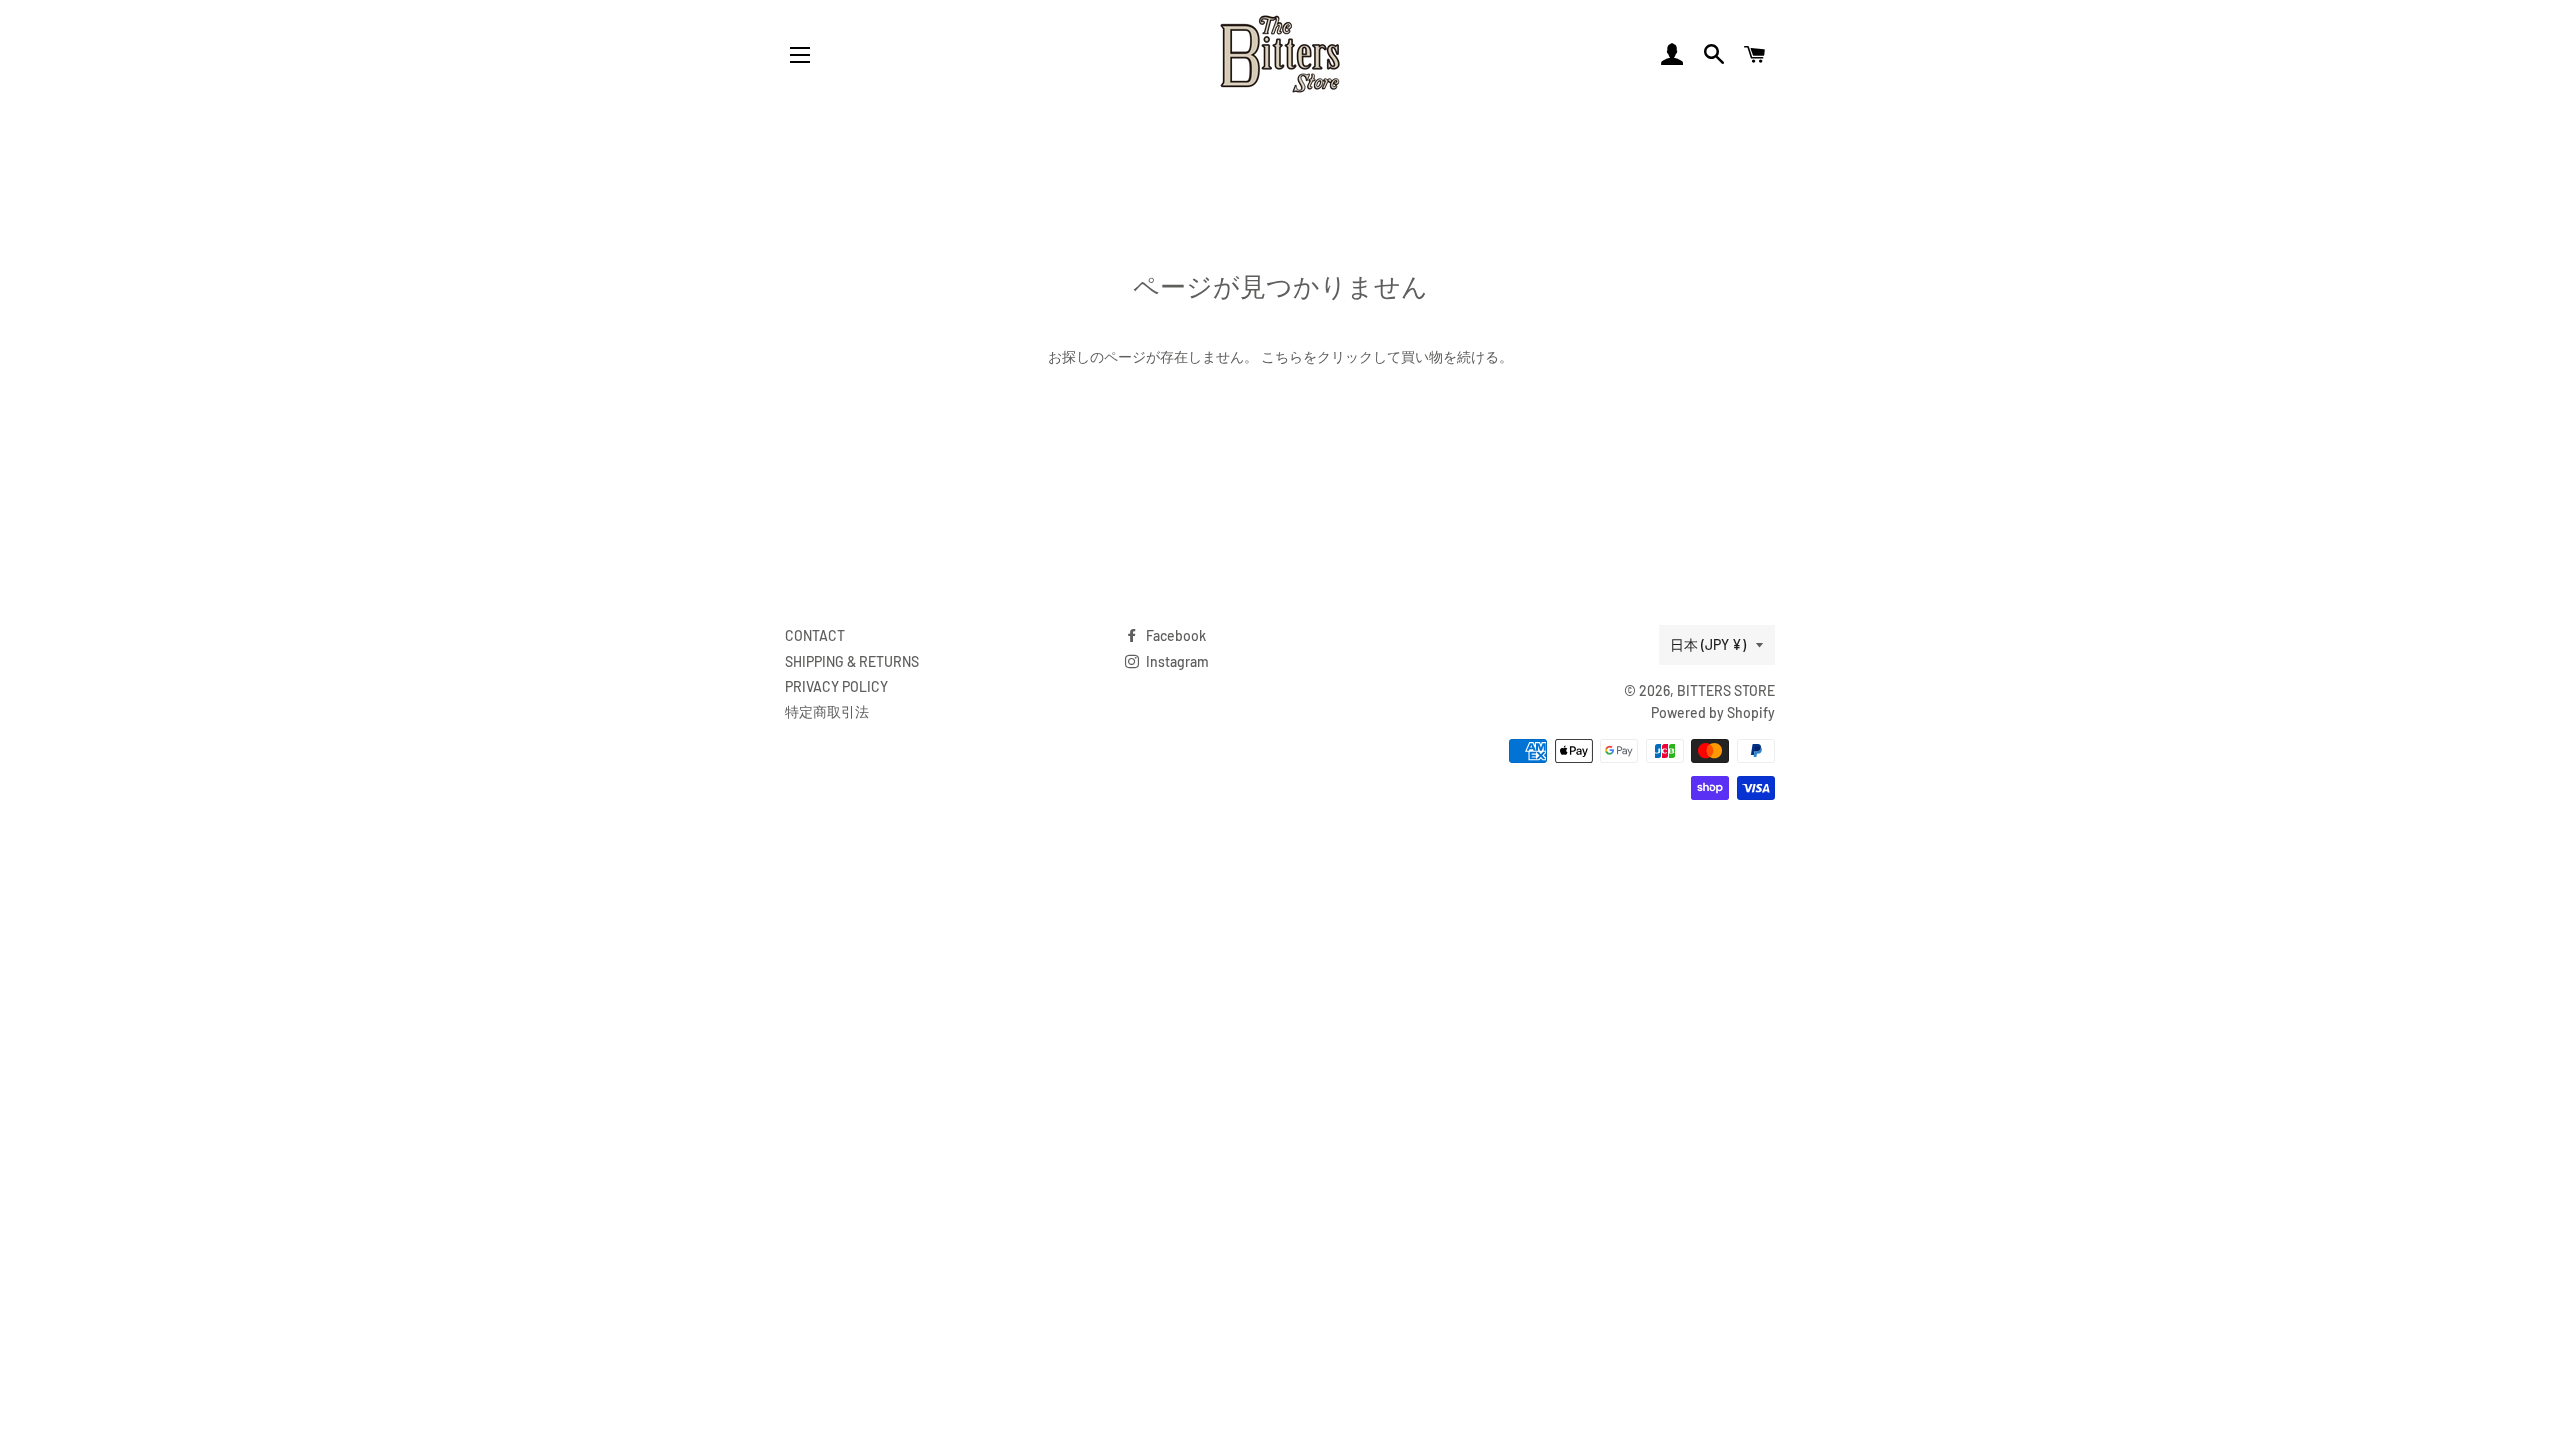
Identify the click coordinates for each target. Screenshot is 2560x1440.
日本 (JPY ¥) (1708, 644)
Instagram (1176, 661)
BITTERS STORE (1726, 690)
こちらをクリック (1317, 356)
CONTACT (815, 635)
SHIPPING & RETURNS (852, 661)
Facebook (1174, 635)
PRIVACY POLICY (836, 686)
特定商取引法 (827, 711)
